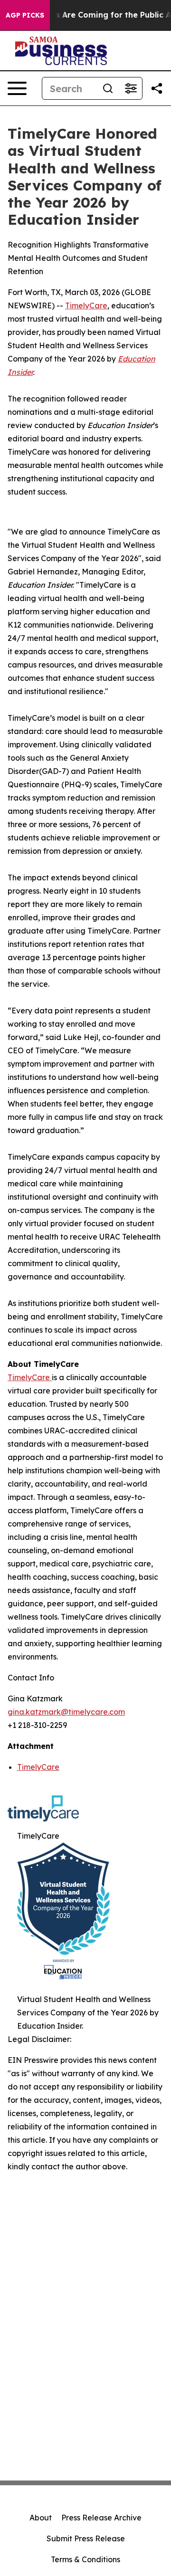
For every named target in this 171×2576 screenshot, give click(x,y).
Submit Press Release (86, 2538)
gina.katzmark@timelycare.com (66, 1712)
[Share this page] (157, 88)
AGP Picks (25, 15)
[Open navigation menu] (17, 88)
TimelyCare (86, 305)
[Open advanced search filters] (131, 88)
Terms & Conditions (85, 2559)
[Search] (108, 88)
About (41, 2518)
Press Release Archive (101, 2518)
